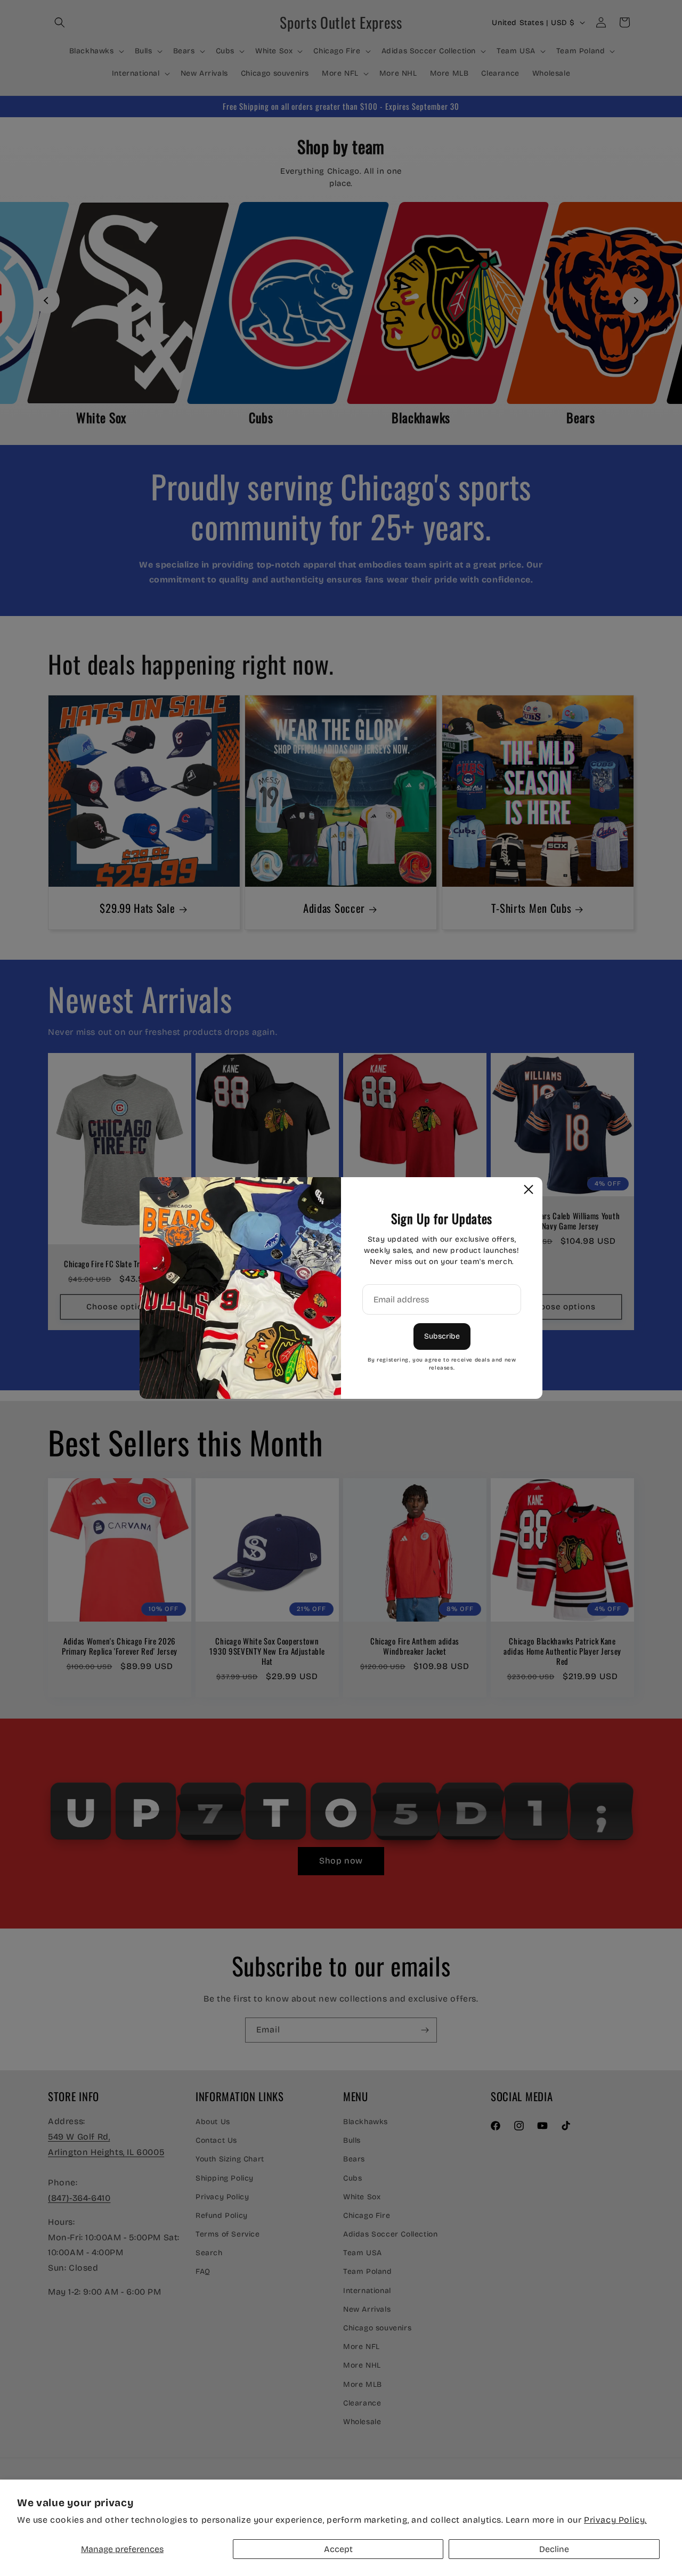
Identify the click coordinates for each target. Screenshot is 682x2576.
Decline (554, 2549)
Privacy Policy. (615, 2520)
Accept (338, 2549)
